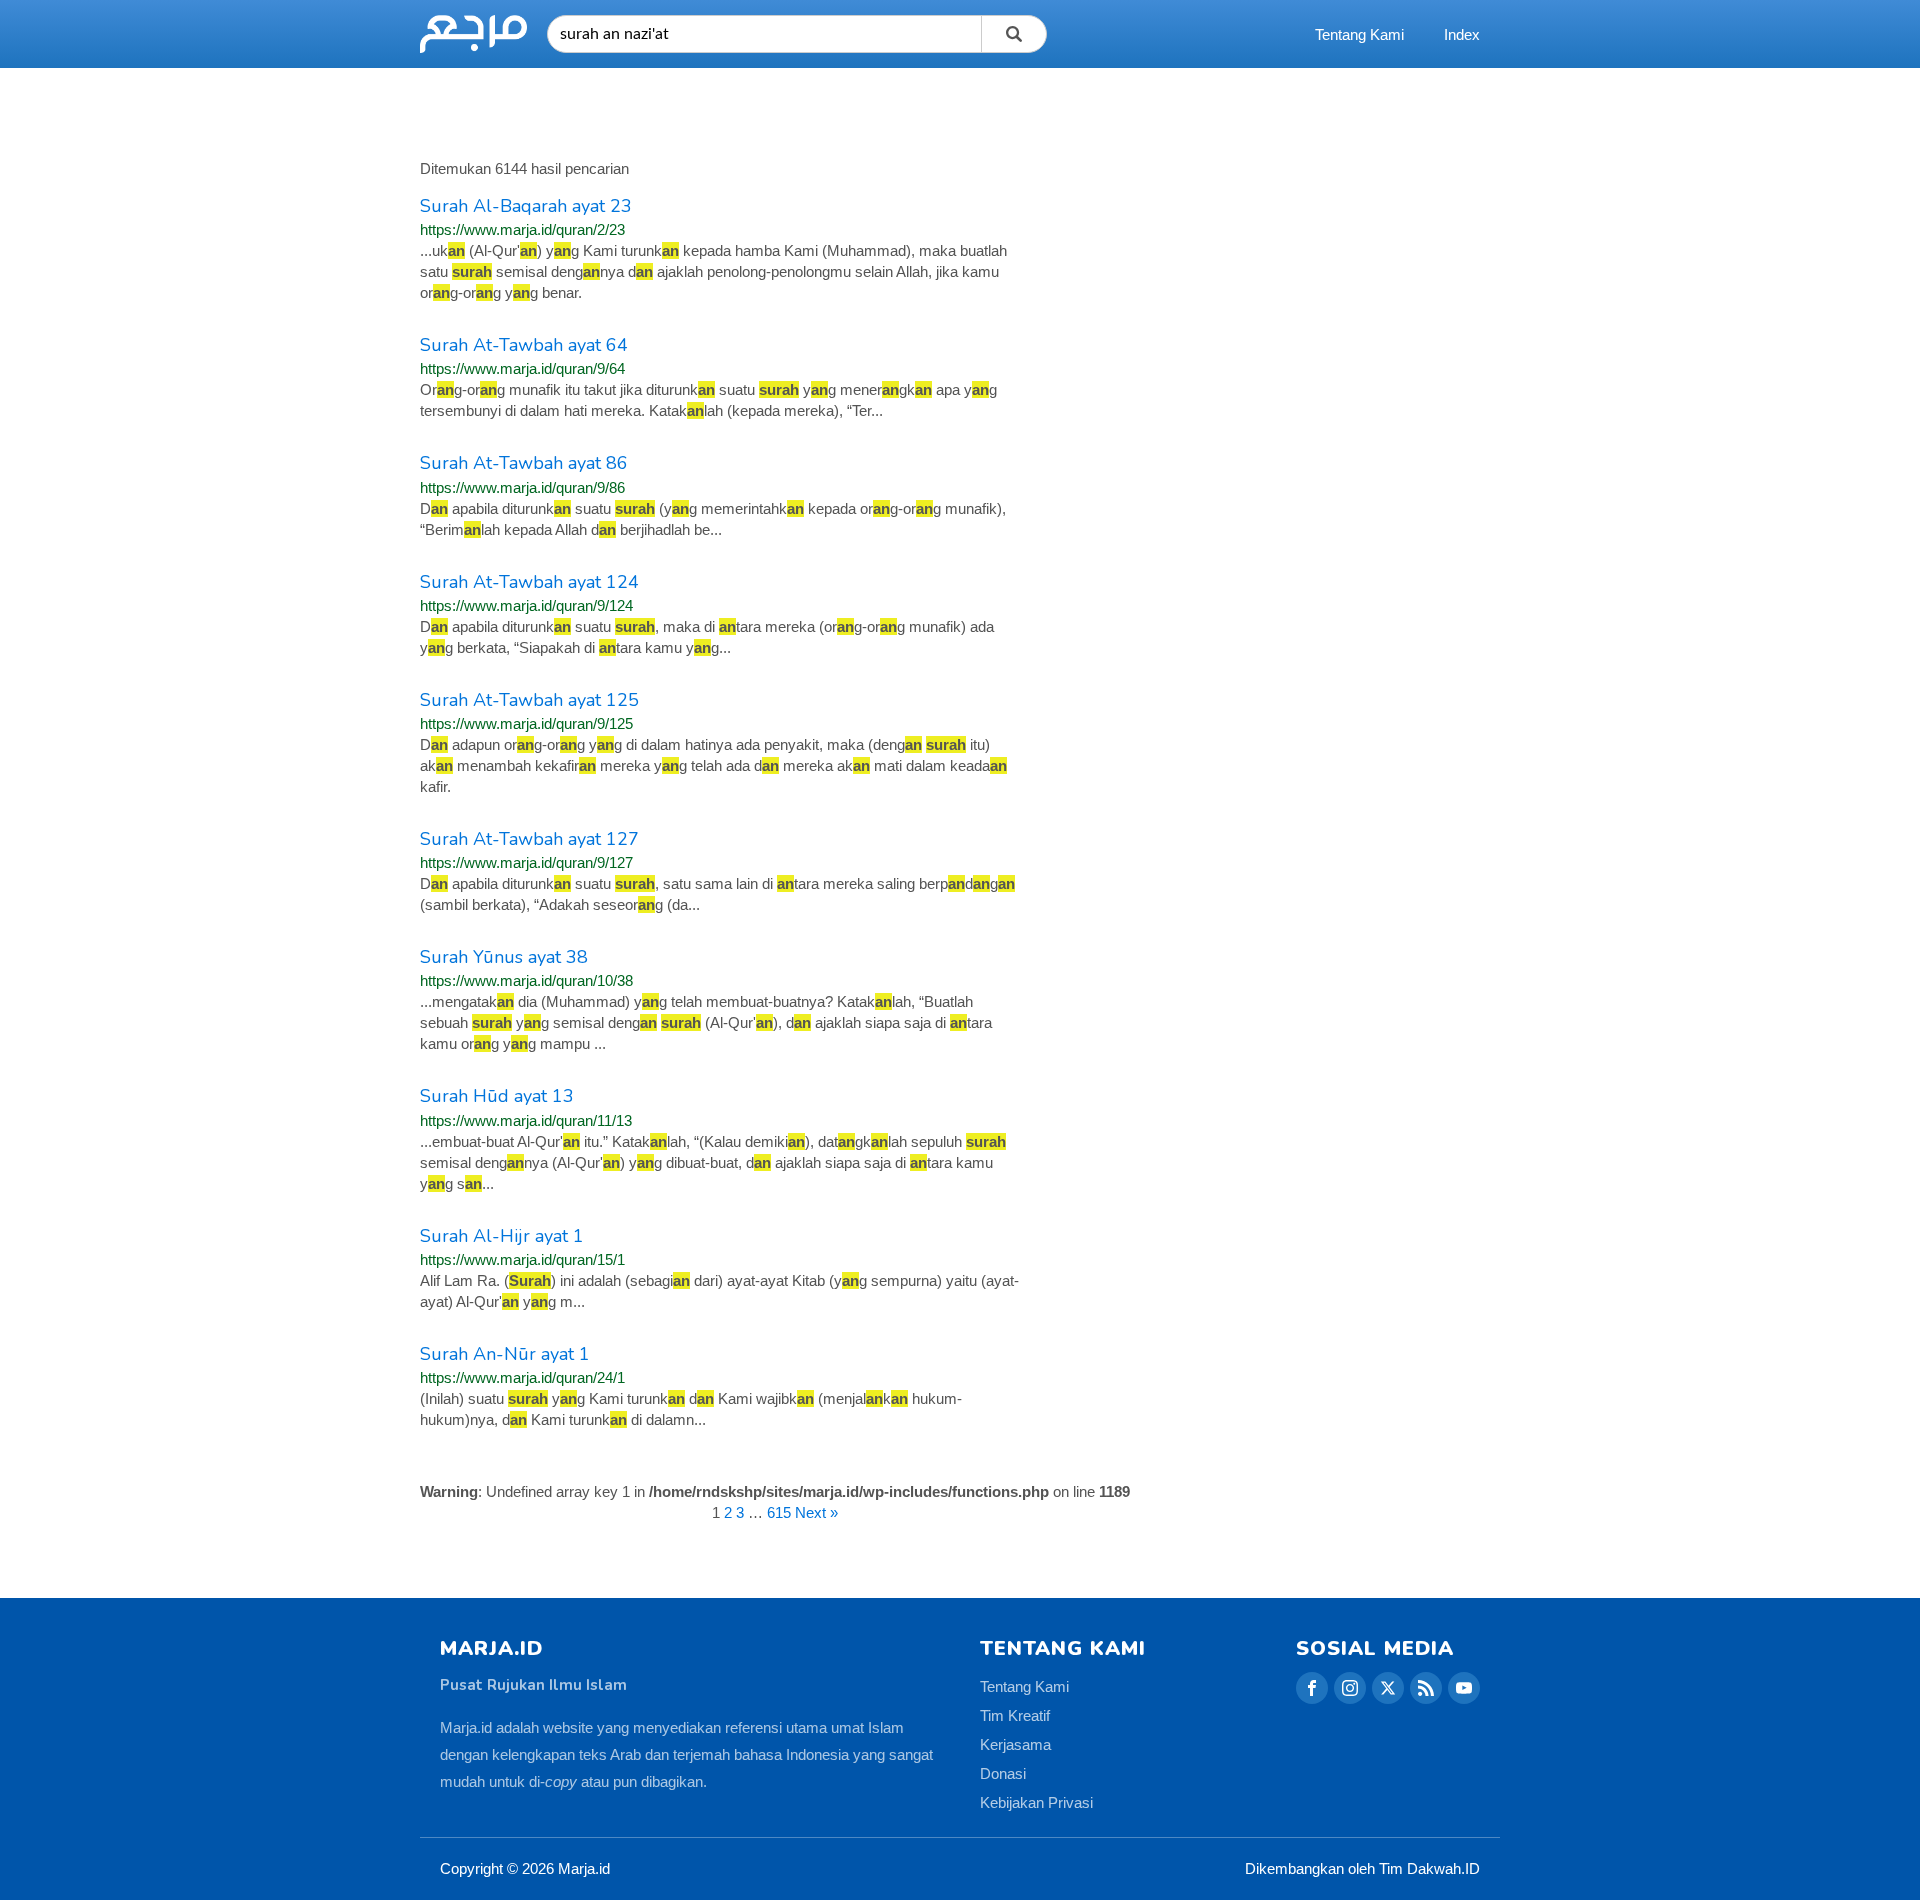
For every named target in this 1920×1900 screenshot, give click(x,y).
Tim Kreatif (1015, 1715)
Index (1462, 34)
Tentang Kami (1359, 34)
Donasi (1003, 1773)
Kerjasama (1015, 1744)
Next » (816, 1512)
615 (779, 1512)
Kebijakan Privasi (1036, 1802)
